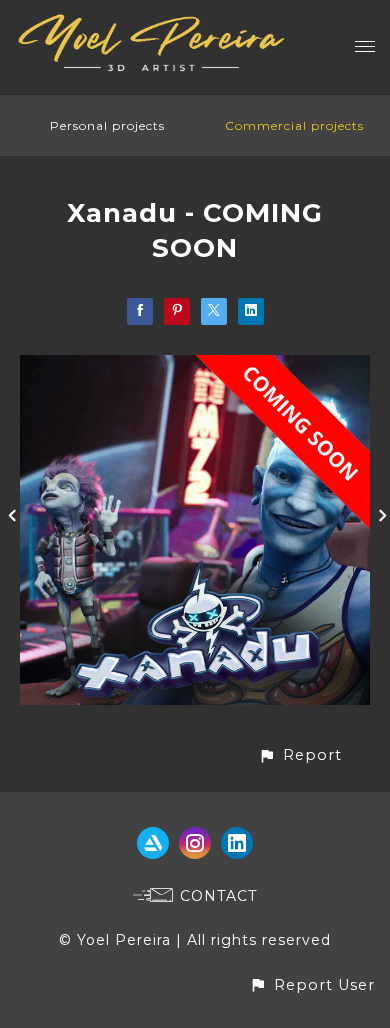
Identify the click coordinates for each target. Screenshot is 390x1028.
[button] (300, 755)
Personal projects (107, 125)
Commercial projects (294, 125)
